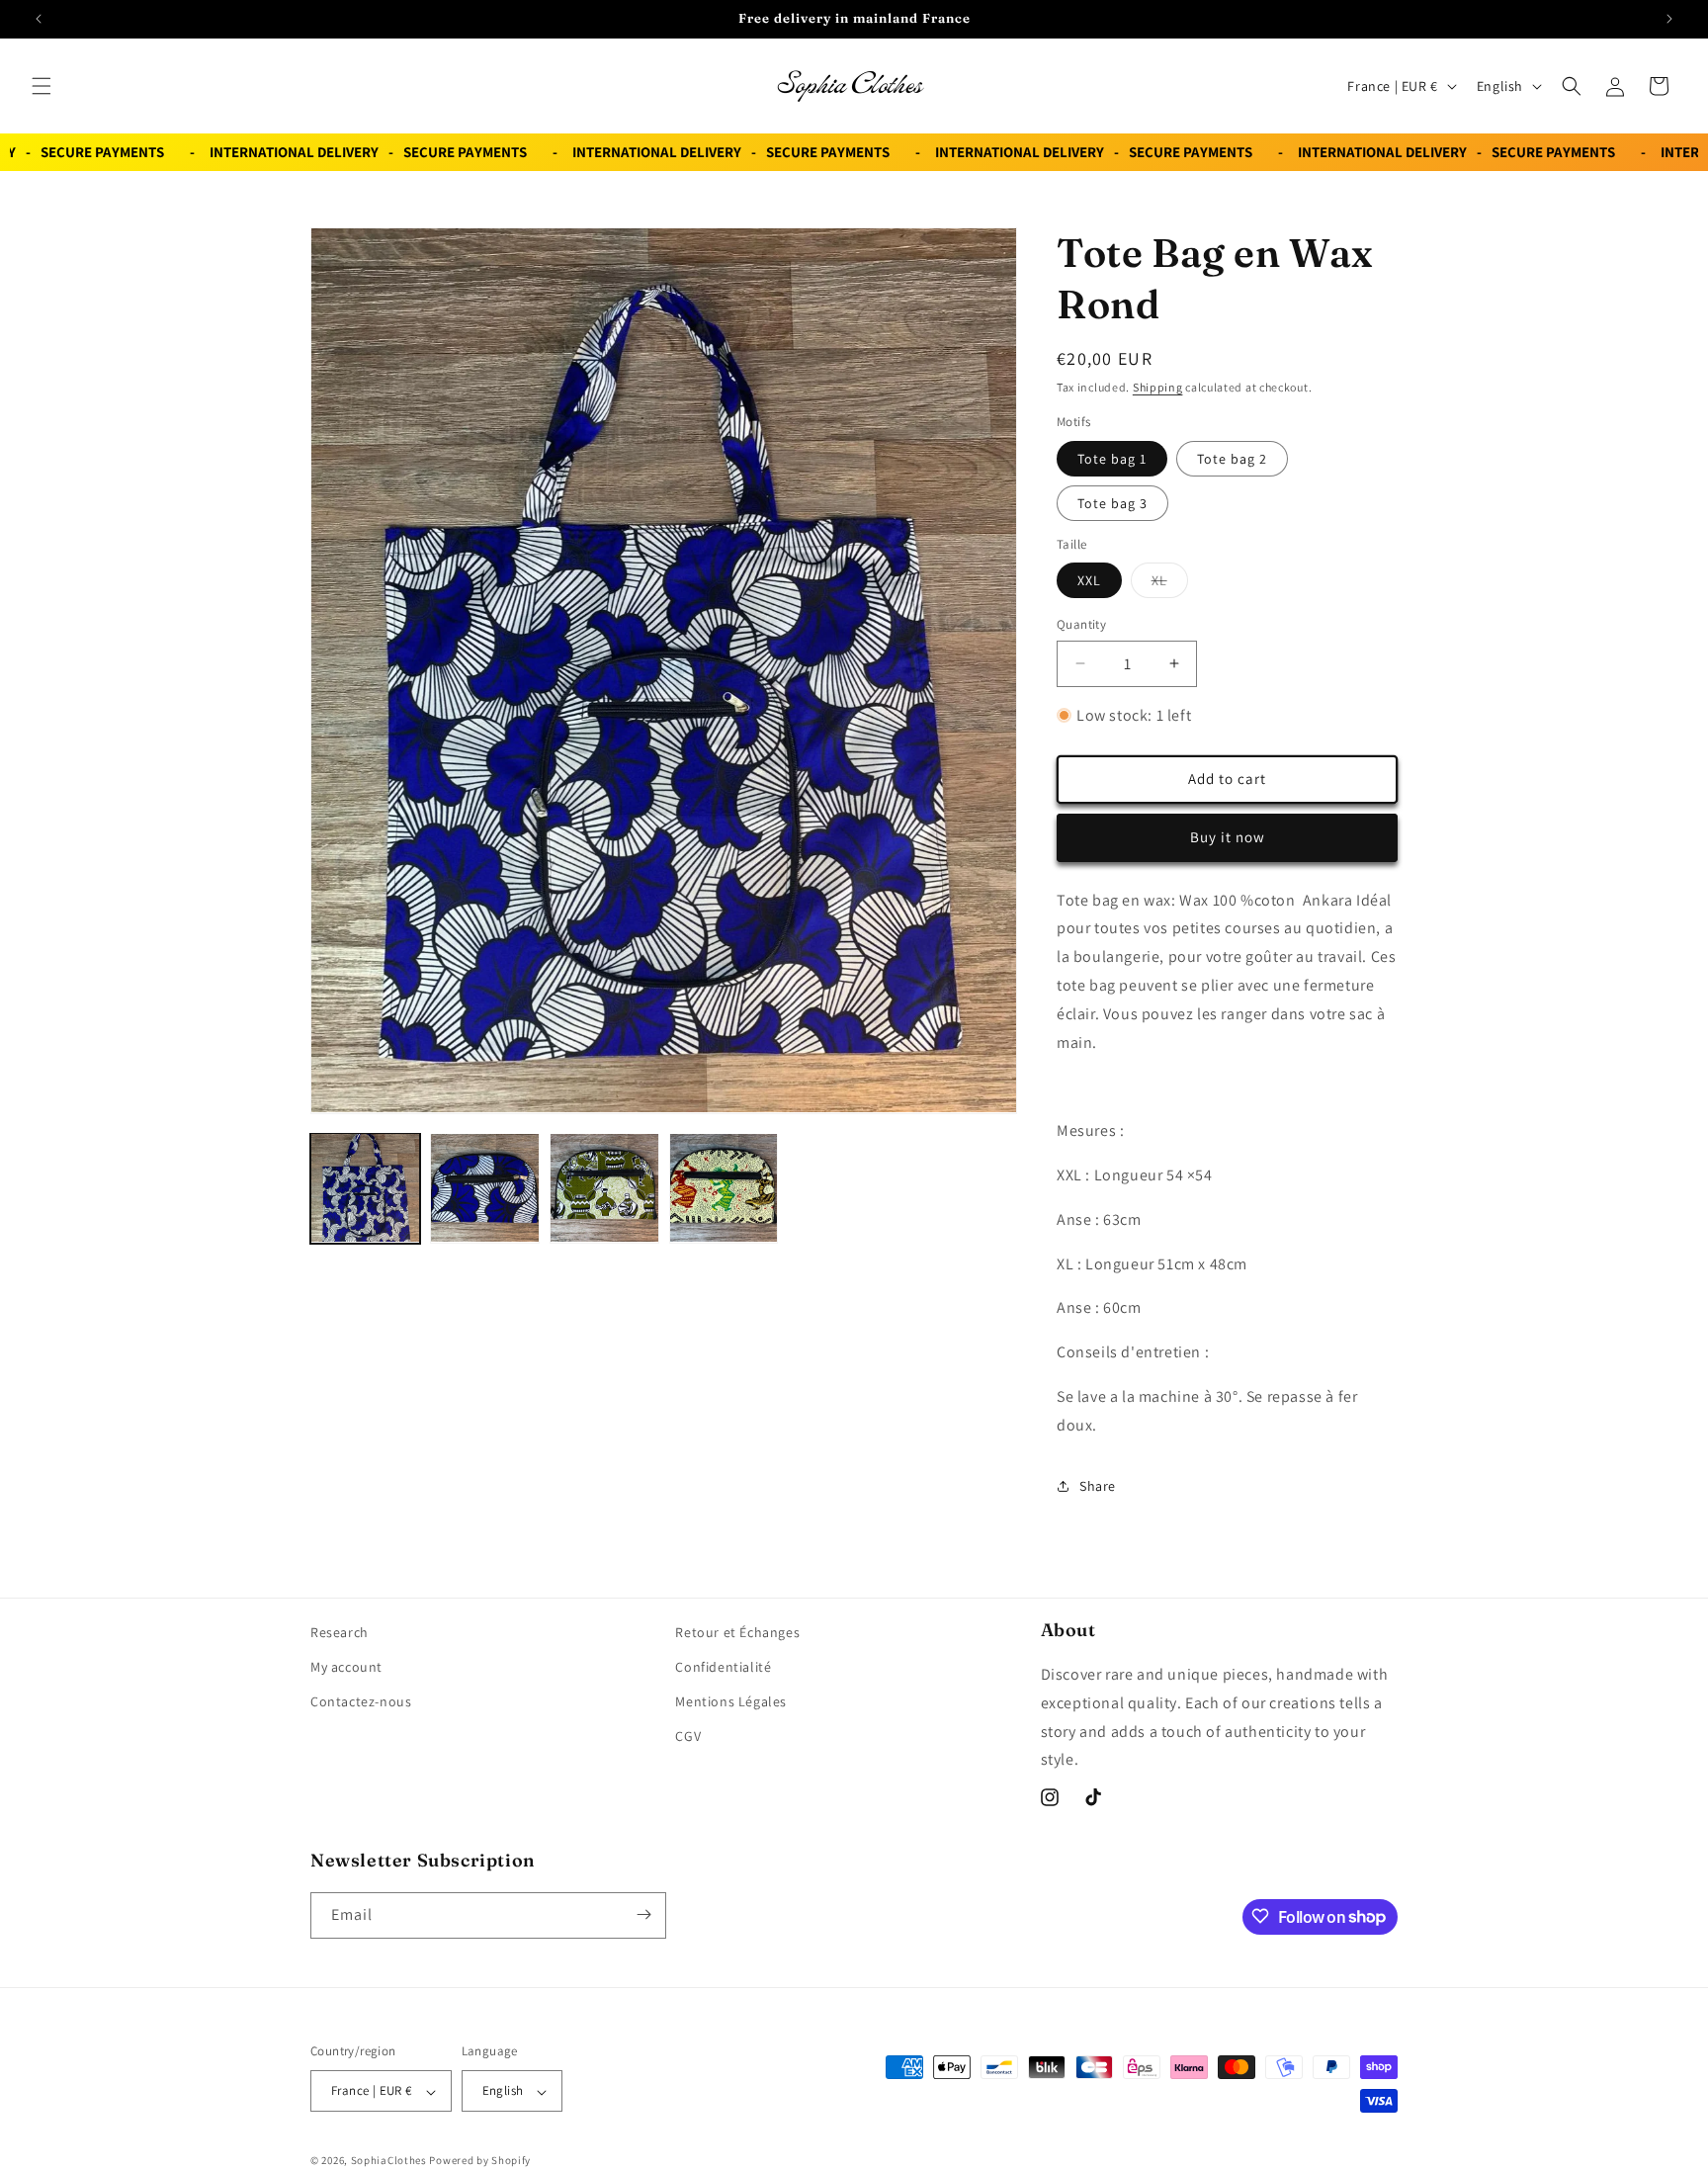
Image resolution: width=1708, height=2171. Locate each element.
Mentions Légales (731, 1702)
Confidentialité (723, 1667)
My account (346, 1667)
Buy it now (1228, 837)
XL (1170, 584)
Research (340, 1632)
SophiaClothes (389, 2161)
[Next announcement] (1669, 19)
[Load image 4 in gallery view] (604, 1188)
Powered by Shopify (480, 2161)
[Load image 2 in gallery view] (485, 1188)
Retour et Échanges (737, 1632)
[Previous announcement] (39, 19)
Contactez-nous (361, 1702)
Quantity (1081, 624)
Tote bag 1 (1112, 458)
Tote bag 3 (1112, 502)
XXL (1089, 580)
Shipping (1158, 387)
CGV (688, 1737)
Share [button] (1098, 1486)
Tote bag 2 (1232, 458)
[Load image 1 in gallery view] (365, 1188)
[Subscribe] (643, 1914)
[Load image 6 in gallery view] (724, 1188)
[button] (42, 86)
